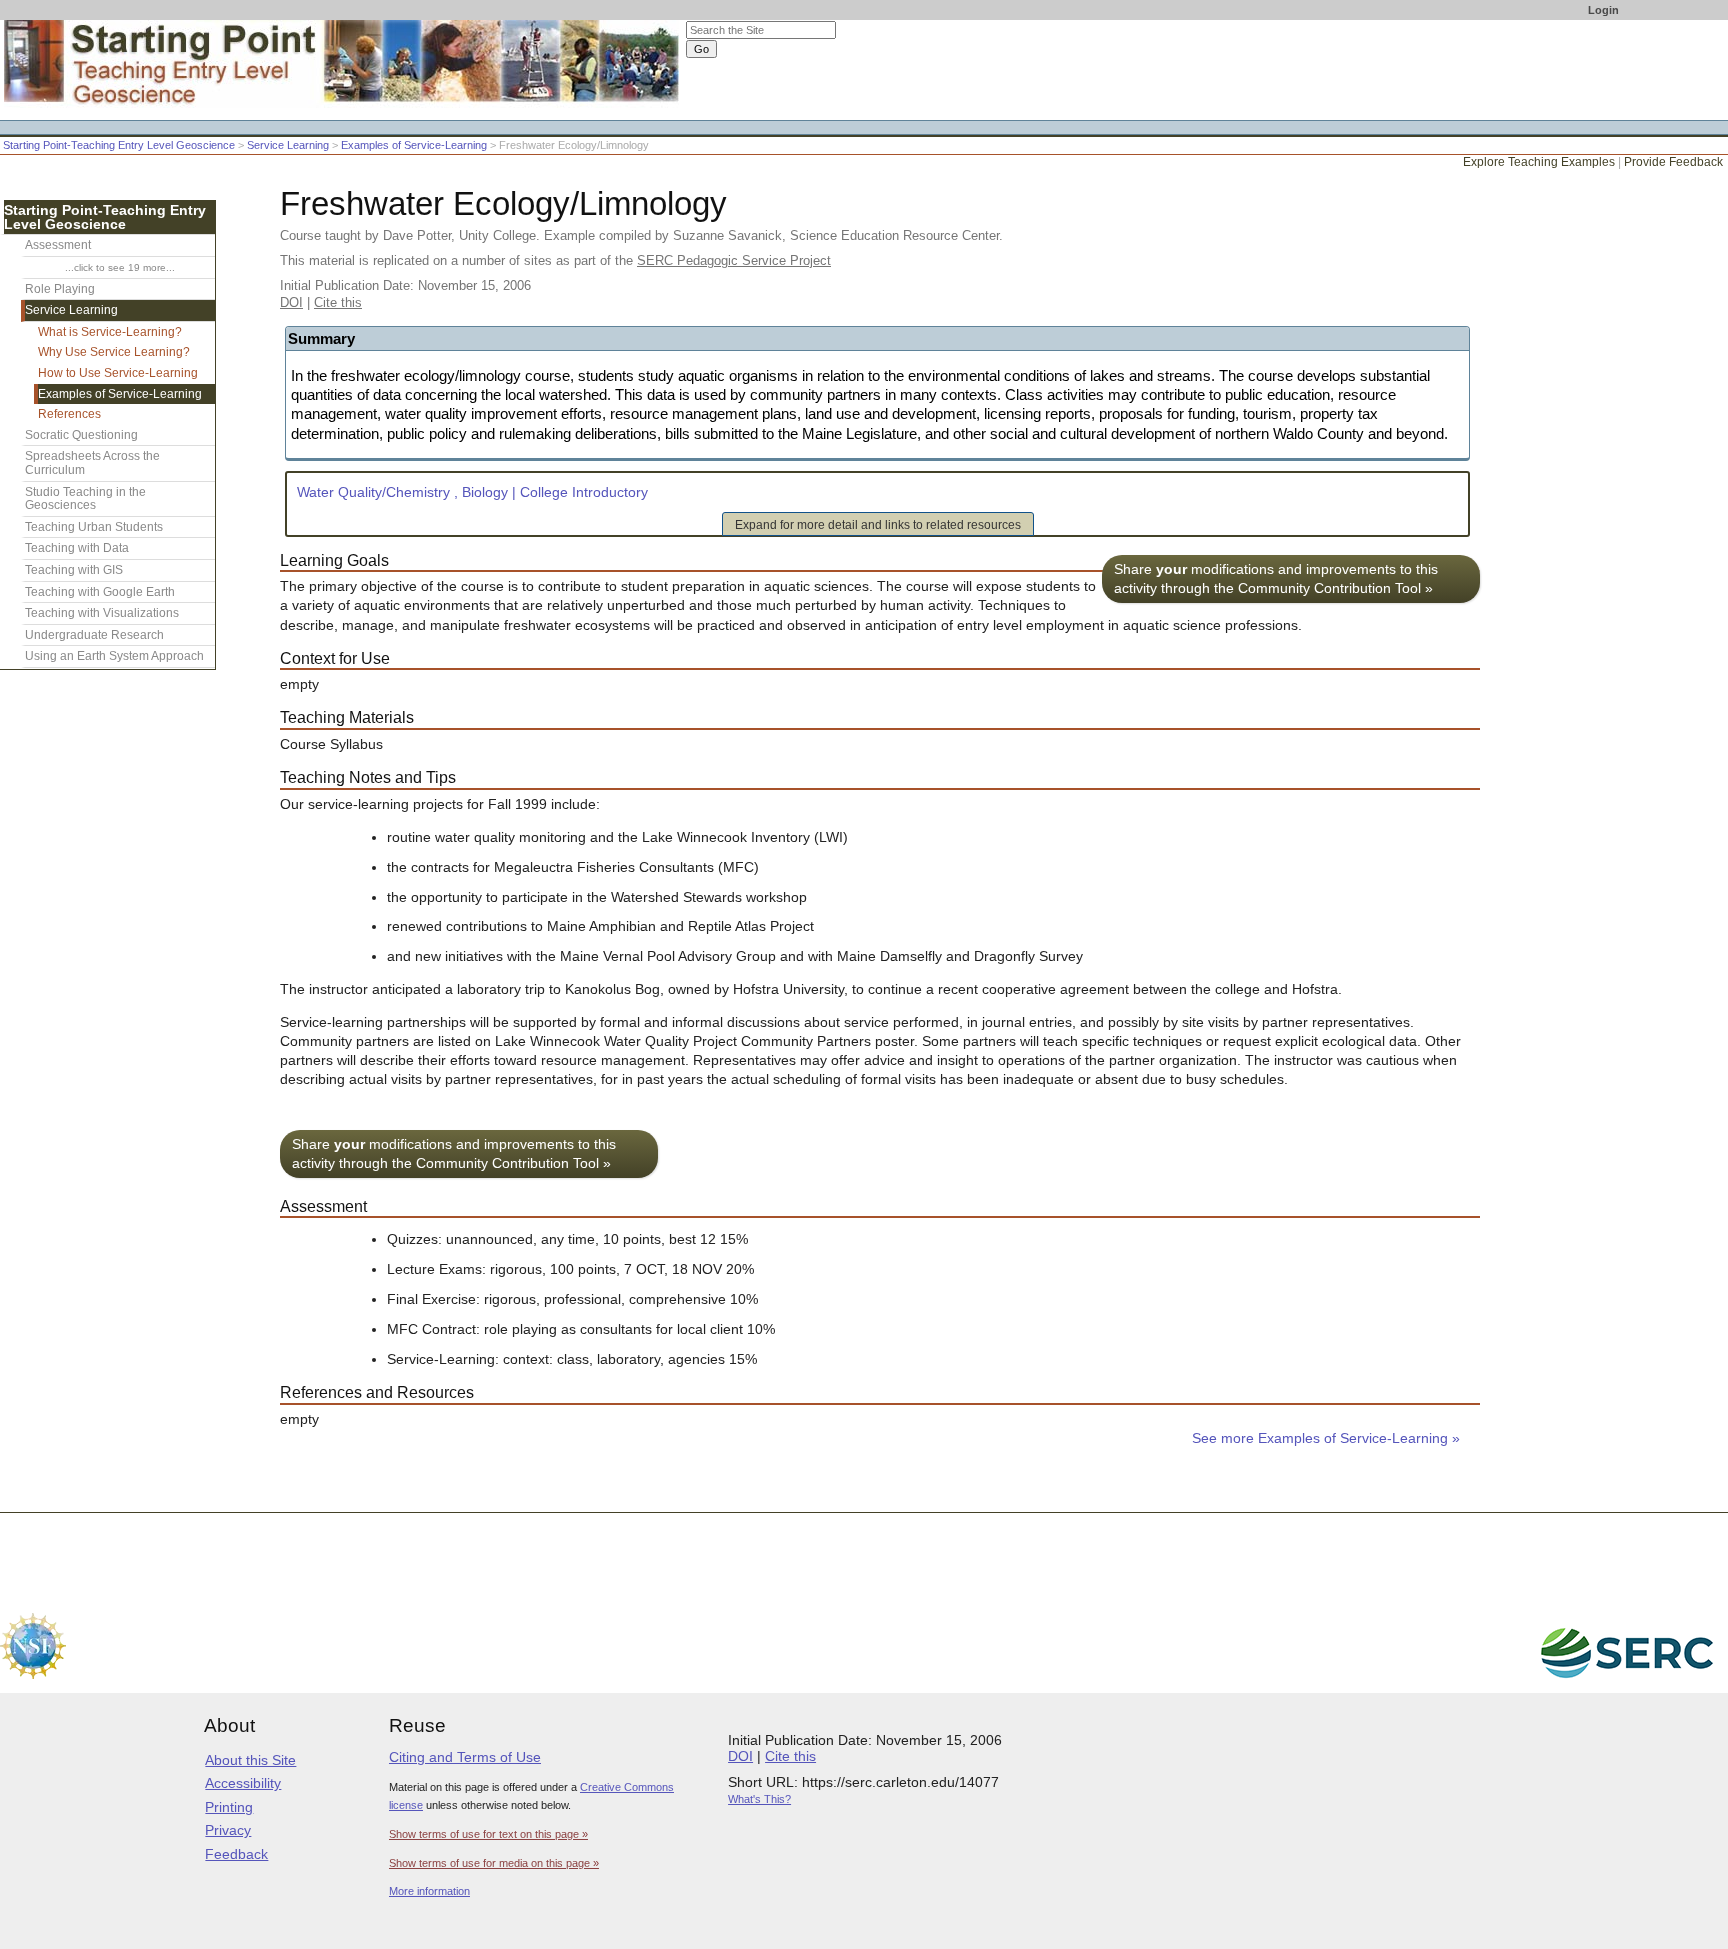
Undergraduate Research (94, 635)
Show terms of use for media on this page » (494, 1863)
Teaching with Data (77, 548)
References (69, 414)
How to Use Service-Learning (118, 373)
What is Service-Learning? (110, 332)
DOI (291, 302)
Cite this (338, 302)
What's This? (759, 1799)
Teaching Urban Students (94, 527)
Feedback (236, 1854)
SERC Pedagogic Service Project (734, 260)
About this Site (250, 1760)
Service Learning (288, 145)
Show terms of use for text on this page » (488, 1834)
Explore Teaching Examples (1539, 162)
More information (429, 1891)
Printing (229, 1807)
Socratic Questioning (81, 435)
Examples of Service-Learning (414, 145)
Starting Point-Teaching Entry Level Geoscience (119, 145)
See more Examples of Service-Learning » (1326, 1438)
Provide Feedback (1673, 162)
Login (1603, 10)
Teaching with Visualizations (102, 613)
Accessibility (243, 1783)
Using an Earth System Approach (114, 656)
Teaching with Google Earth (100, 592)
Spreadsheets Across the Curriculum (92, 463)
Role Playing (60, 289)
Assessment (58, 245)
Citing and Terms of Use (465, 1757)
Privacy (228, 1830)
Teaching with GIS (74, 570)
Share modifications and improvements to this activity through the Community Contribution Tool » (1276, 579)
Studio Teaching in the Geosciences (85, 499)
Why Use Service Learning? (114, 352)
